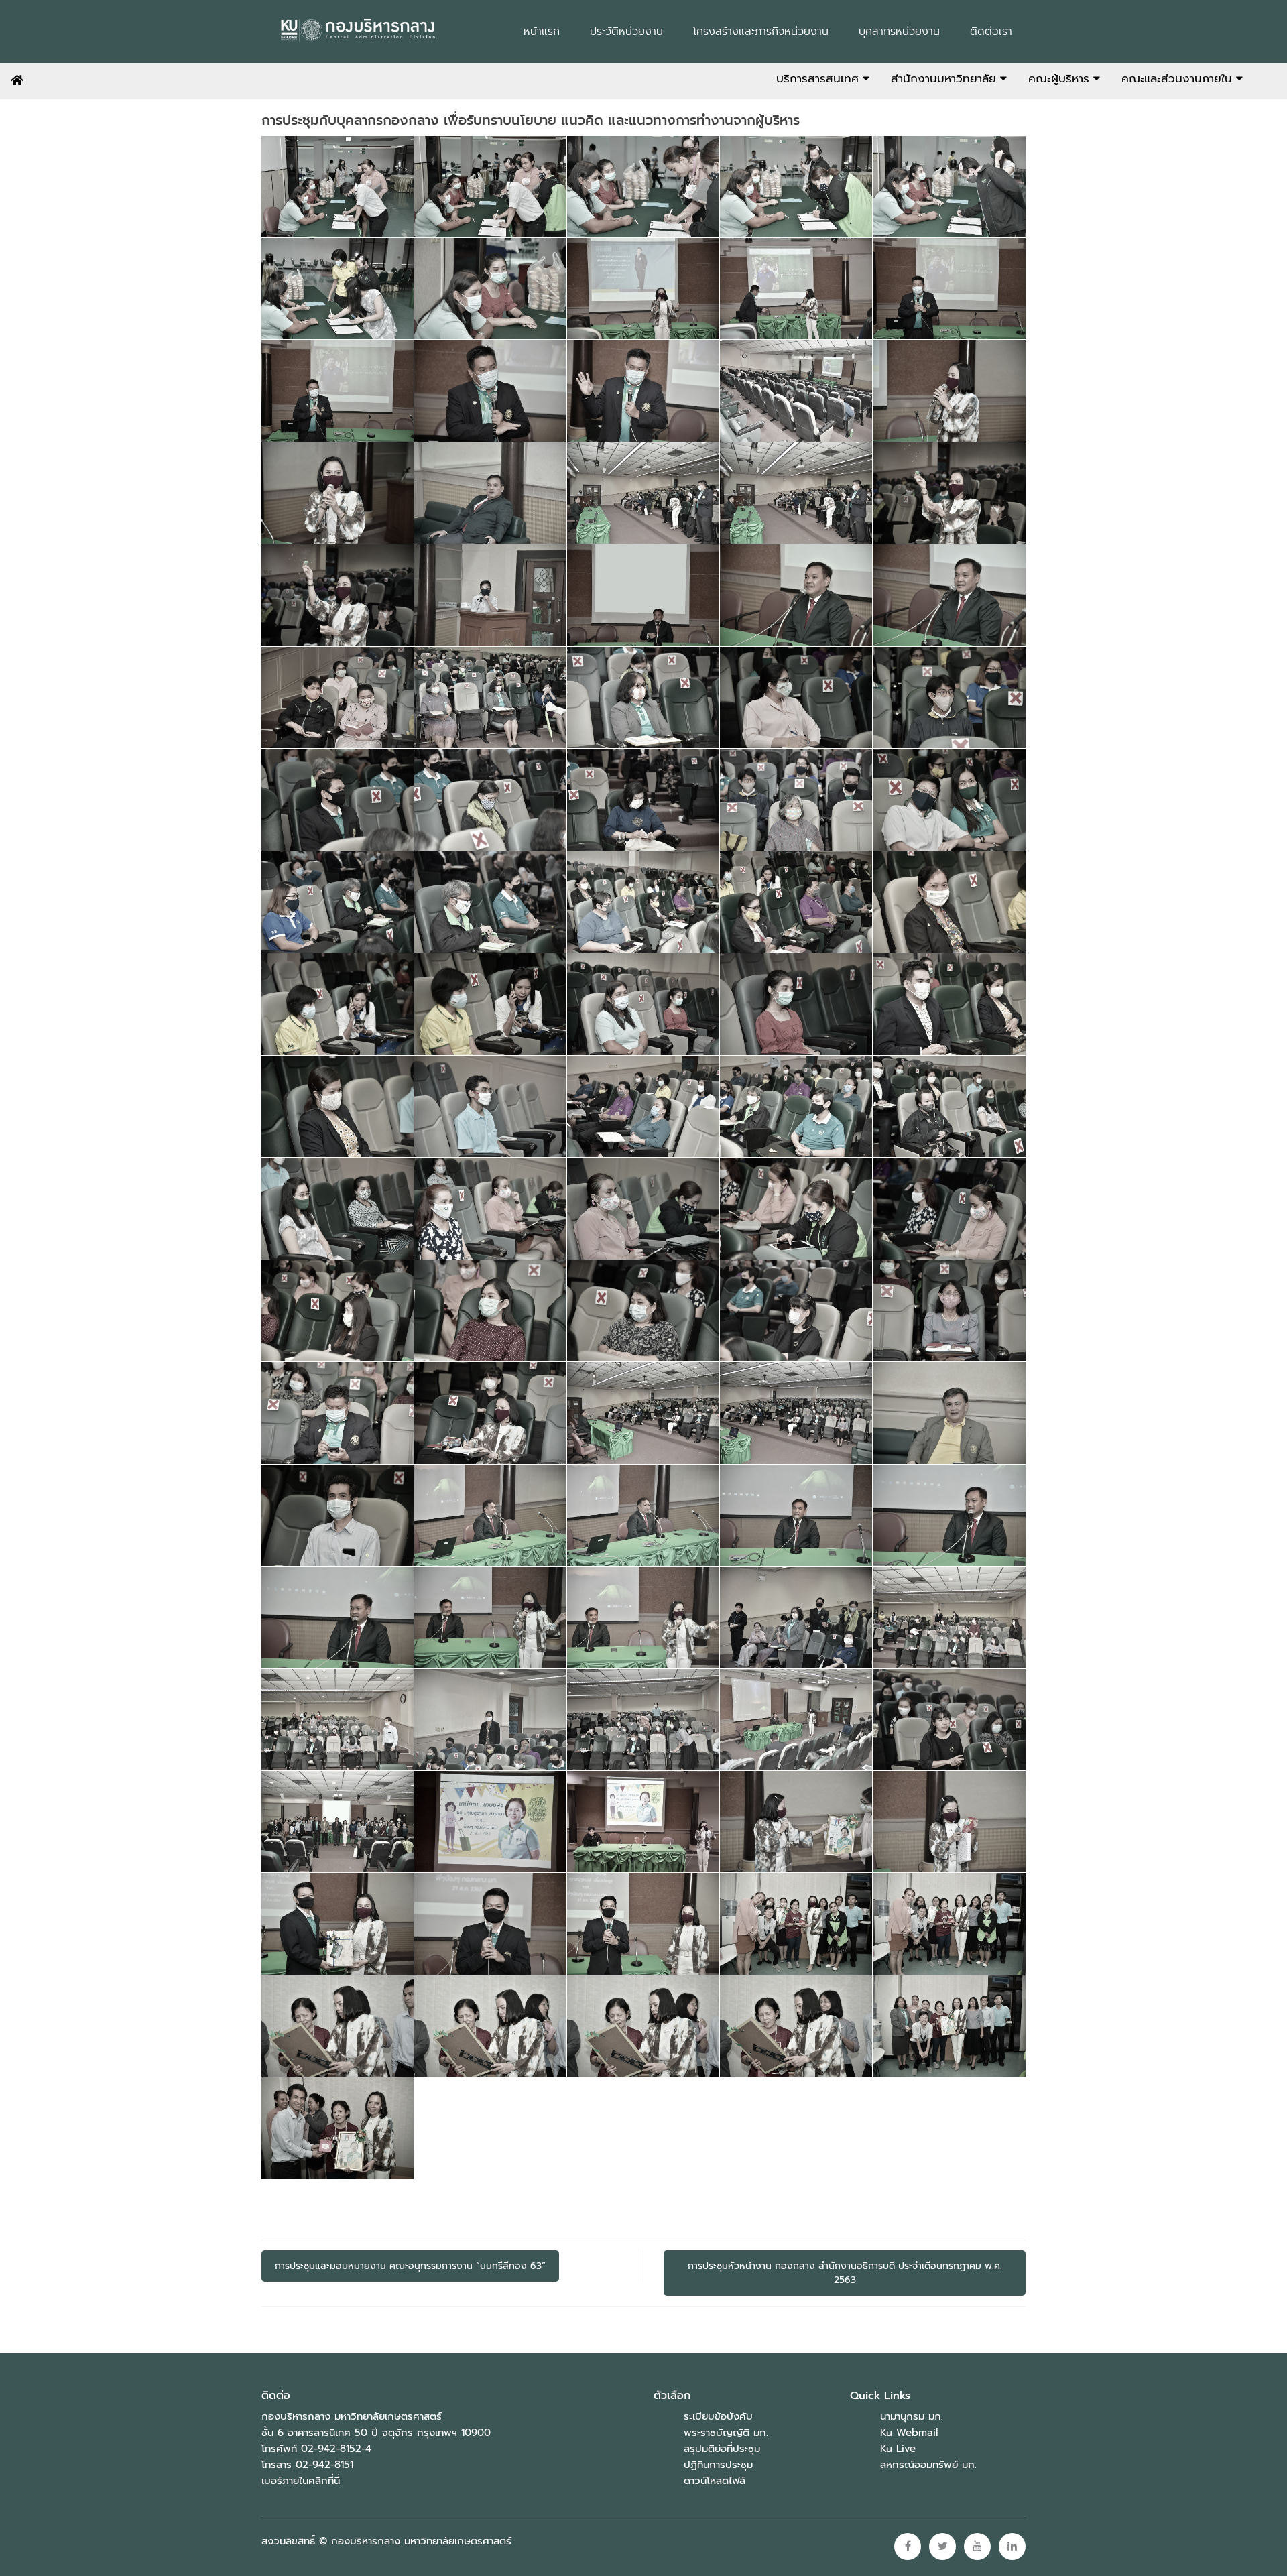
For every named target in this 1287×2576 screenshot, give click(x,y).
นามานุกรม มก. (912, 2416)
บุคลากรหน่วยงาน (899, 32)
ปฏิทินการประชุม (718, 2465)
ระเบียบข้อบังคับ (718, 2416)
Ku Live (898, 2449)
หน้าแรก (542, 32)
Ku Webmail (909, 2433)
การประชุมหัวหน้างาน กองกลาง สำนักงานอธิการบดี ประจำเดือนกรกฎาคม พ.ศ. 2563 (845, 2273)
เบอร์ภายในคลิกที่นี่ (301, 2481)
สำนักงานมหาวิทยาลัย (945, 78)
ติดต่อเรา (991, 32)
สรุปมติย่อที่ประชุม (722, 2449)
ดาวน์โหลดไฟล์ (715, 2481)
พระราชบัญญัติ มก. (726, 2433)
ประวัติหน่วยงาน (626, 32)
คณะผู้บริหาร (1061, 78)
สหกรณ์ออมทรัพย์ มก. (928, 2465)
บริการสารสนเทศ (819, 78)
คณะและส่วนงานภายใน (1179, 78)
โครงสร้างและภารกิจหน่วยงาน (761, 32)
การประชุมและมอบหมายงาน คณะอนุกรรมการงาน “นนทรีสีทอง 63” (410, 2266)
